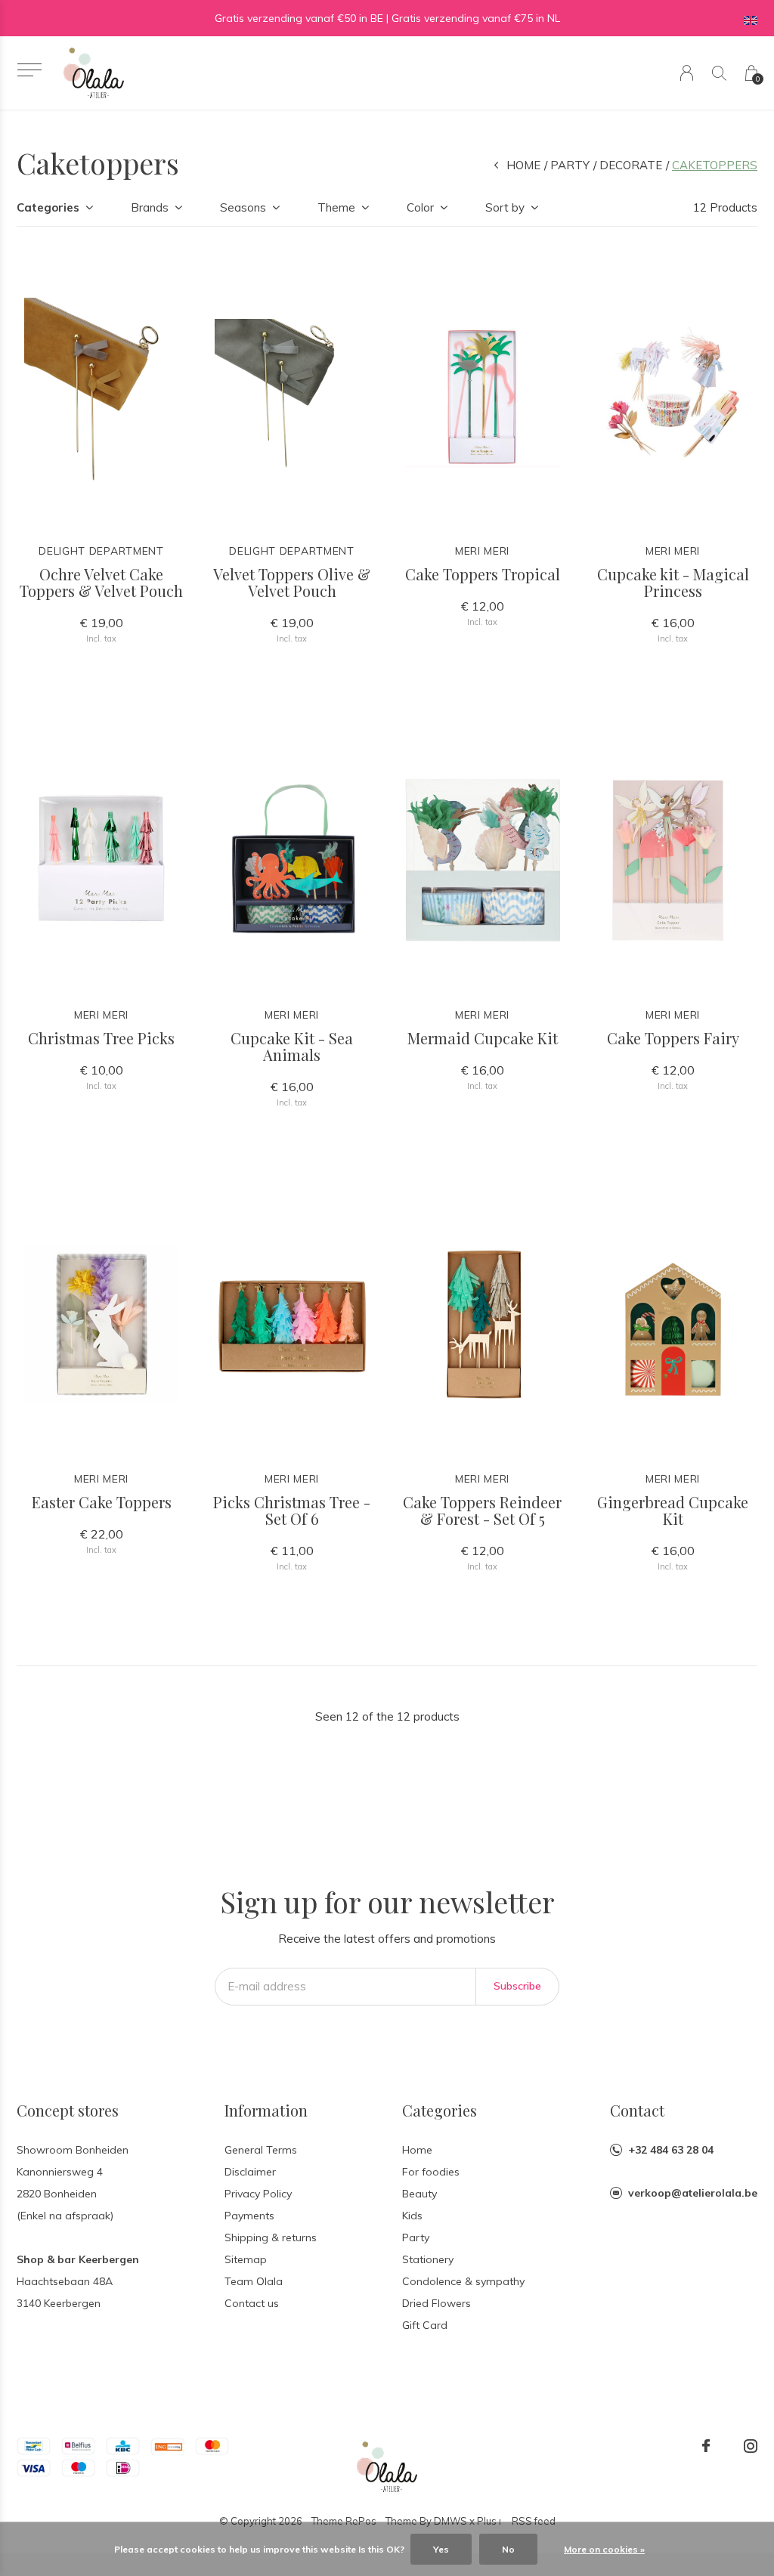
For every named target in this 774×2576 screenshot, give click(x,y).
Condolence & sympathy (463, 2281)
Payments (249, 2216)
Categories (48, 207)
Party (570, 165)
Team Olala (254, 2281)
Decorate (631, 165)
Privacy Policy (258, 2194)
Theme (336, 207)
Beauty (420, 2194)
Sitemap (246, 2259)
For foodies (431, 2172)
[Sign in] (687, 73)
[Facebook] (706, 2446)
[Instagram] (751, 2446)
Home (523, 165)
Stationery (428, 2259)
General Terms (261, 2150)
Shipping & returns (271, 2237)
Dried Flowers (437, 2303)
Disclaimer (250, 2172)
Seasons (243, 207)
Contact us (252, 2303)
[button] (29, 70)
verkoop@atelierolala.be (693, 2193)
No (508, 2549)
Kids (412, 2216)
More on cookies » (604, 2549)
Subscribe (517, 1986)
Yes (441, 2549)
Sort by (505, 207)
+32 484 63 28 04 (671, 2150)
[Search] (719, 73)
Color (420, 207)
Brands (150, 207)
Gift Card (425, 2325)
